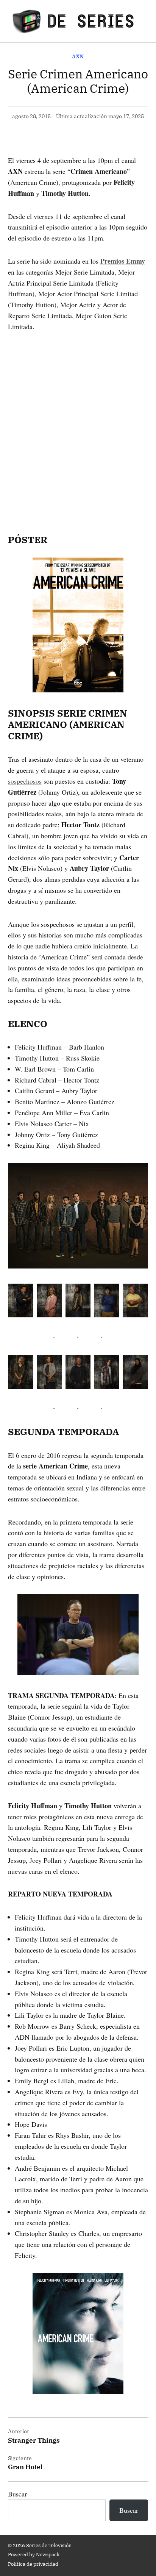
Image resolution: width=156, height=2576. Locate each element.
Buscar (17, 2494)
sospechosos (25, 781)
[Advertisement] (78, 422)
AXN (78, 56)
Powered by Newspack (34, 2554)
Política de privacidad (33, 2564)
